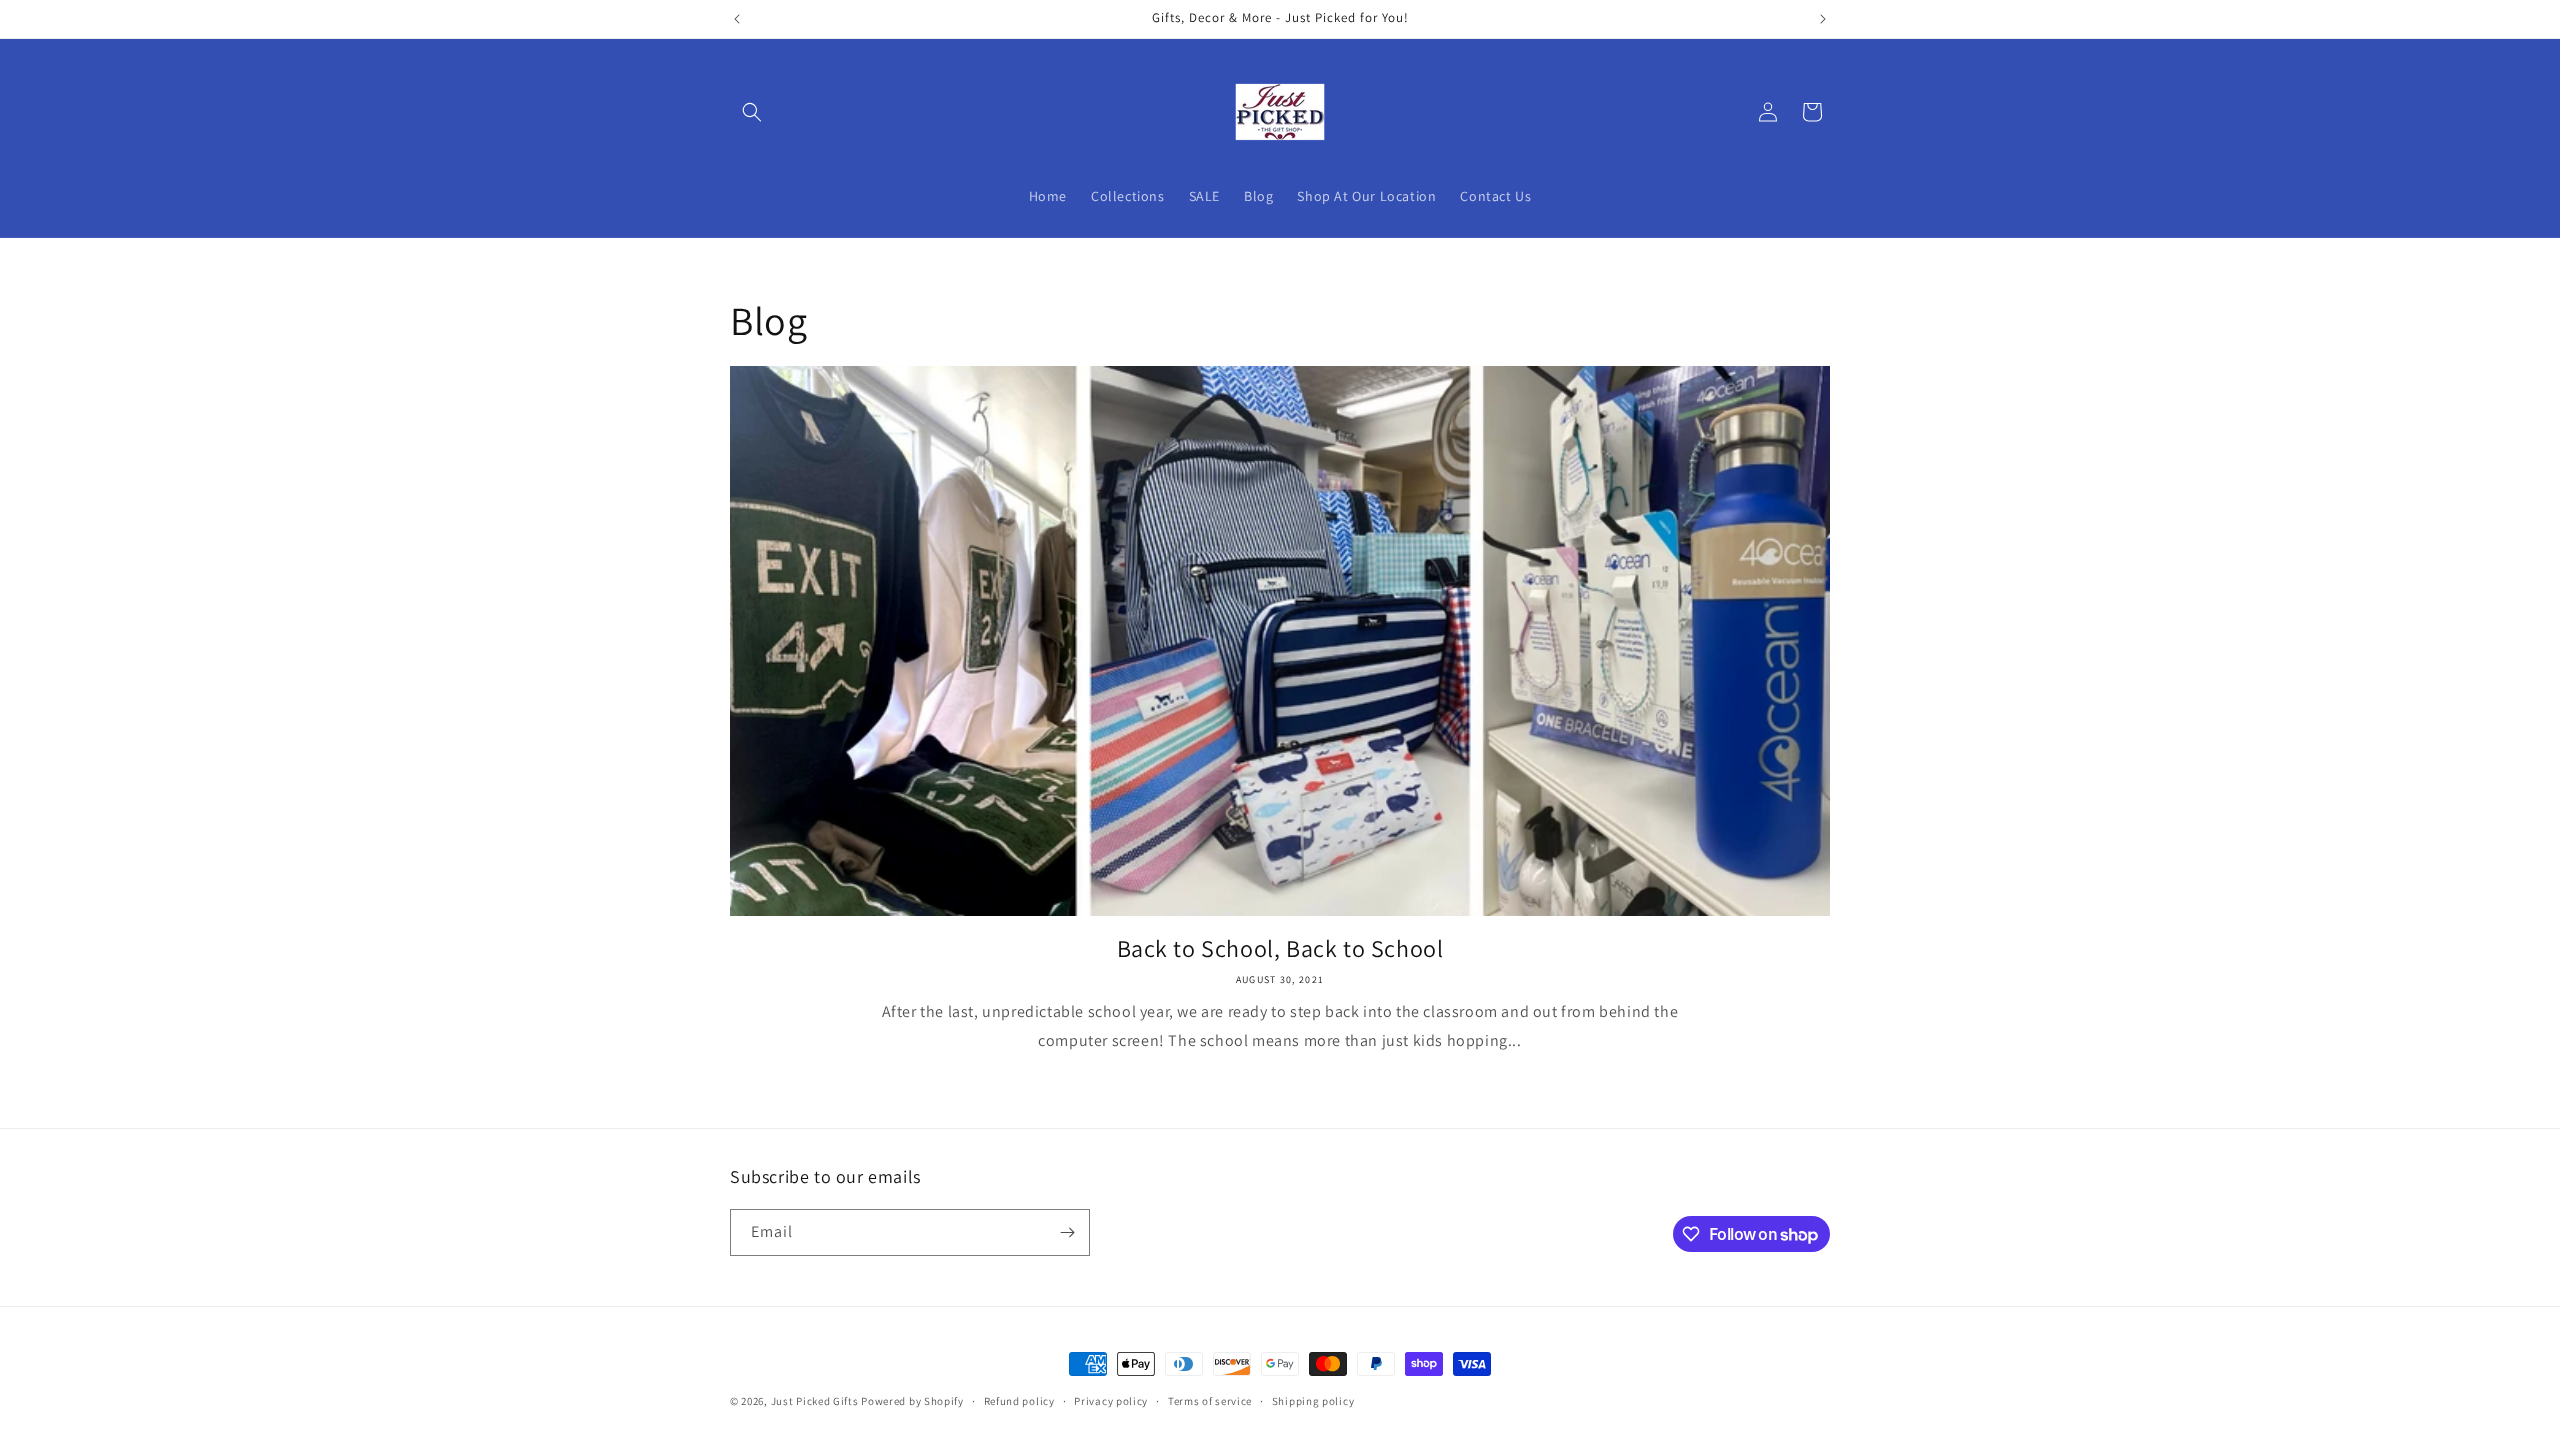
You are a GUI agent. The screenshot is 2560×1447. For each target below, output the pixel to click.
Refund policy (1019, 1401)
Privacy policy (1111, 1401)
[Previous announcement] (737, 19)
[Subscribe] (1067, 1232)
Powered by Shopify (912, 1401)
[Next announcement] (1823, 19)
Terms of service (1210, 1401)
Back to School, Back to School (1280, 948)
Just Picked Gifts (815, 1401)
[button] (752, 112)
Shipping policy (1313, 1401)
